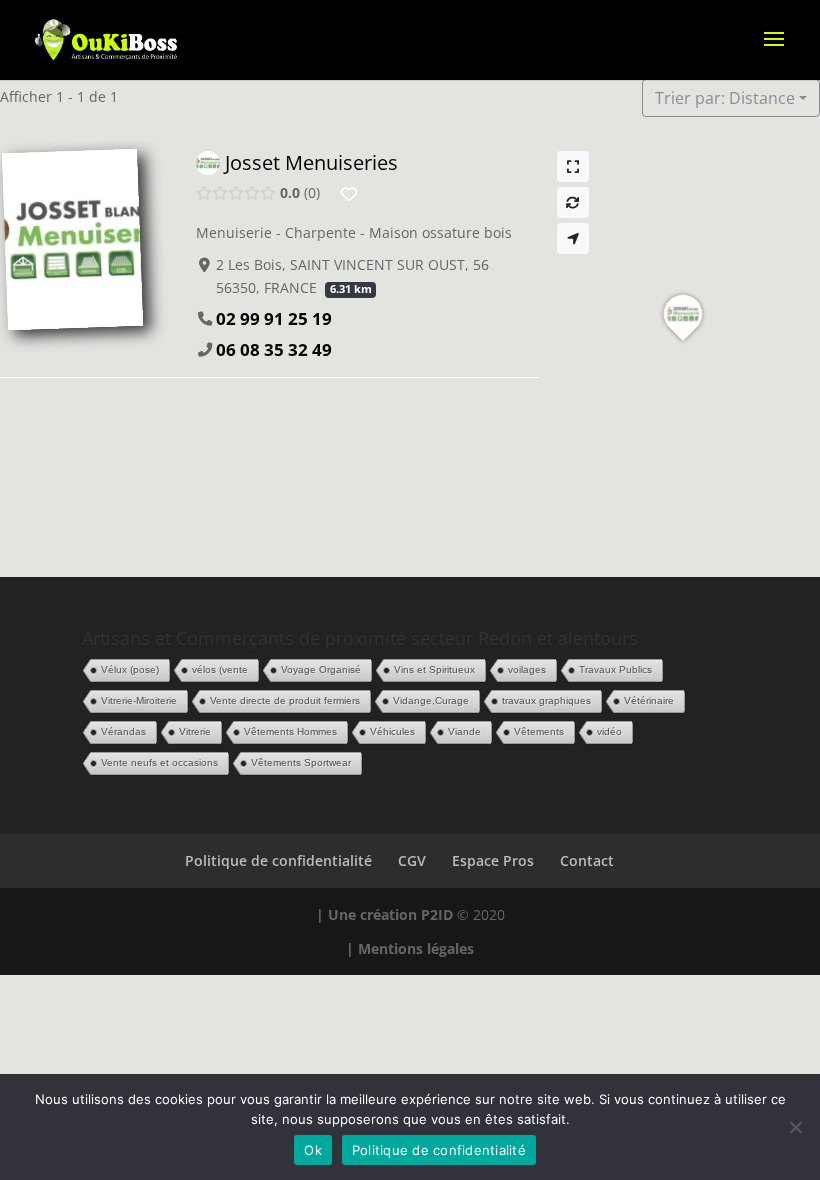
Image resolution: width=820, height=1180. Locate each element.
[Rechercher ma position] (573, 238)
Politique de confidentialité (278, 860)
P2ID (437, 914)
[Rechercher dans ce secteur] (573, 202)
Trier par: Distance (725, 98)
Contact (587, 860)
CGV (412, 860)
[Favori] (349, 194)
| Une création (368, 914)
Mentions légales (416, 948)
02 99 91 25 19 (274, 318)
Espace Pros (493, 860)
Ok (313, 1150)
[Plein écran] (573, 166)
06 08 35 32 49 (274, 349)
